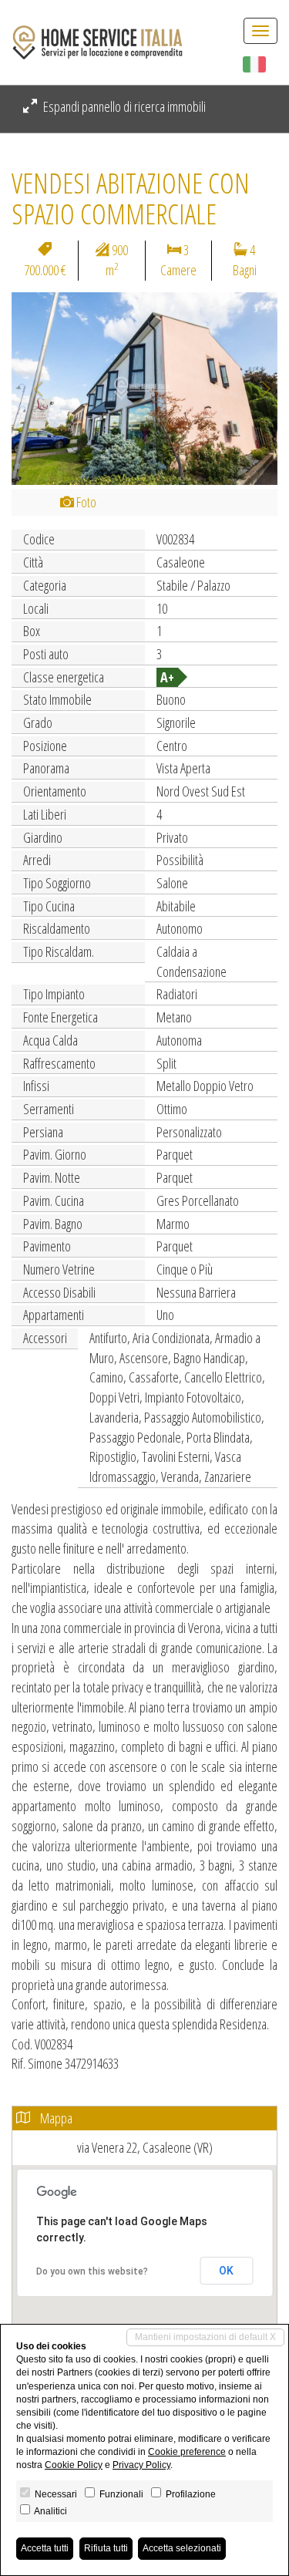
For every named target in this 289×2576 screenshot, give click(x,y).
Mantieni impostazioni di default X (205, 2337)
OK (226, 2271)
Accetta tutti (45, 2548)
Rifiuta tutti (106, 2548)
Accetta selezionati (182, 2548)
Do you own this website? (92, 2271)
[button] (32, 389)
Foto (85, 502)
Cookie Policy (74, 2465)
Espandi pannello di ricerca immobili (123, 106)
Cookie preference (187, 2452)
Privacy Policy (141, 2465)
